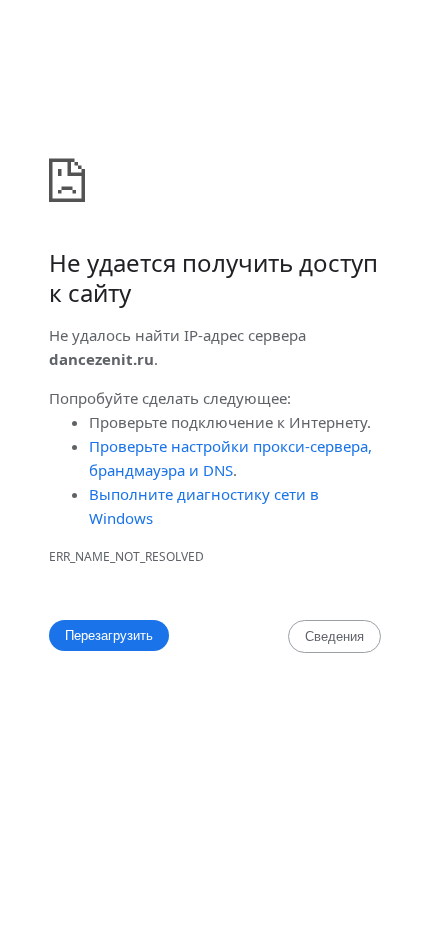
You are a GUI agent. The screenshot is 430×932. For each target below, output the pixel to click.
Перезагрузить (109, 635)
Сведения (334, 636)
